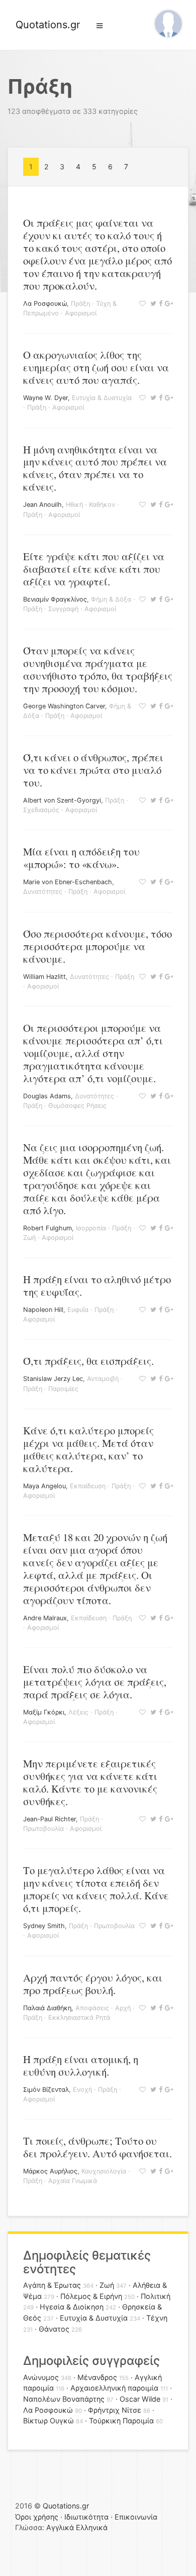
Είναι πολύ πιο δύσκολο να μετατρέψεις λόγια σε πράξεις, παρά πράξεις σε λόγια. (95, 1682)
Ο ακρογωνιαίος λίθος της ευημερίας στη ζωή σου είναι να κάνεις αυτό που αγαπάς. (96, 367)
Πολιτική (156, 2296)
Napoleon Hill (43, 1310)
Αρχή (123, 2008)
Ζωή (29, 1238)
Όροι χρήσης (37, 2517)
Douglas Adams (47, 1096)
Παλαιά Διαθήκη (47, 2008)
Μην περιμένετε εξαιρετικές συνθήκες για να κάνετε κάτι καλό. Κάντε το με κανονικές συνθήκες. (90, 1782)
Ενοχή (82, 2090)
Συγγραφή (63, 609)
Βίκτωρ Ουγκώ (48, 2421)
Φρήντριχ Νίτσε (115, 2410)
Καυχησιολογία (104, 2171)
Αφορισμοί (81, 313)
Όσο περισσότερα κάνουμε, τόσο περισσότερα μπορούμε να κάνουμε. (97, 946)
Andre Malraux (45, 1618)
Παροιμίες (63, 1389)
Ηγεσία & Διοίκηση (72, 2307)
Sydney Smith (44, 1926)
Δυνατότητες (43, 891)
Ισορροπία (91, 1228)
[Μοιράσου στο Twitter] (152, 304)
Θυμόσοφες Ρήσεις (77, 1106)
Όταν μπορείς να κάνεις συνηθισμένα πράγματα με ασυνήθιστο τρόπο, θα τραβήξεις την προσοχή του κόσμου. (98, 669)
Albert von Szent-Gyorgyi (62, 800)
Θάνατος (54, 2329)
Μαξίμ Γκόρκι (44, 1712)
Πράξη (80, 304)
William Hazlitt (44, 977)
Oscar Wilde (140, 2399)
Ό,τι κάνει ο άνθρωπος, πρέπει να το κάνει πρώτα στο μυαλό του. (93, 770)
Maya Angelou (44, 1486)
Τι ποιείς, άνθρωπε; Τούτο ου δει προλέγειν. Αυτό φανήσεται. (97, 2147)
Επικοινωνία (136, 2517)
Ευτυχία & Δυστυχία (102, 398)
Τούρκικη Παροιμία (121, 2421)
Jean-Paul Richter (50, 1819)
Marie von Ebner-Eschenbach (68, 882)
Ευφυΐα (78, 1310)
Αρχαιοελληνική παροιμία (114, 2388)
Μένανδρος (97, 2377)
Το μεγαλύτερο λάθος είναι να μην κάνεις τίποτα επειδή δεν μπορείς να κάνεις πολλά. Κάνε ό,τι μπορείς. (96, 1889)
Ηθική (74, 505)
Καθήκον (102, 505)
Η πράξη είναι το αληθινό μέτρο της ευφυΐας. (97, 1285)
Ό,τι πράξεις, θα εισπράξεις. (88, 1361)
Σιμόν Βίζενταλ (46, 2090)
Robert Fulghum (47, 1228)
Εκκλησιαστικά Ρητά (79, 2018)
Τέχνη (157, 2318)
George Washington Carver (64, 706)
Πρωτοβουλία (43, 1829)
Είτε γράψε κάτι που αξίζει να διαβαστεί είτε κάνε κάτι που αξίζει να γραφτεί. (94, 569)
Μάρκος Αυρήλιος (50, 2171)
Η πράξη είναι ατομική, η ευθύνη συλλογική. (81, 2065)
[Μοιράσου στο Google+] (168, 304)
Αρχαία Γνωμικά (73, 2181)
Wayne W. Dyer (45, 398)
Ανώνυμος (41, 2377)
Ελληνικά (92, 2527)
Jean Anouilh (42, 505)
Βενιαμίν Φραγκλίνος (55, 599)
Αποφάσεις (92, 2008)
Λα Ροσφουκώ (45, 304)
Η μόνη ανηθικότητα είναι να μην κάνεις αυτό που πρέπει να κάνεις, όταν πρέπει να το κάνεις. (95, 468)
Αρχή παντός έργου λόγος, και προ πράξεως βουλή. (93, 1984)
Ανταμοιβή (103, 1379)
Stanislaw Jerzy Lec (53, 1379)
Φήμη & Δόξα (111, 599)
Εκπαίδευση (88, 1486)
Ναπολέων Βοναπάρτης (64, 2399)
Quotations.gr (48, 25)
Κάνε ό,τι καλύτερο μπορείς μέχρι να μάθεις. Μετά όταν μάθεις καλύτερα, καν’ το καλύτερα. (88, 1449)
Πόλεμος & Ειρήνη (91, 2296)
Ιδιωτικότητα (86, 2517)
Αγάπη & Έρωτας (52, 2285)
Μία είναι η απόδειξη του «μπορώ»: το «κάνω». (81, 858)
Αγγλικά (60, 2527)
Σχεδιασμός (41, 810)
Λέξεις (78, 1712)
